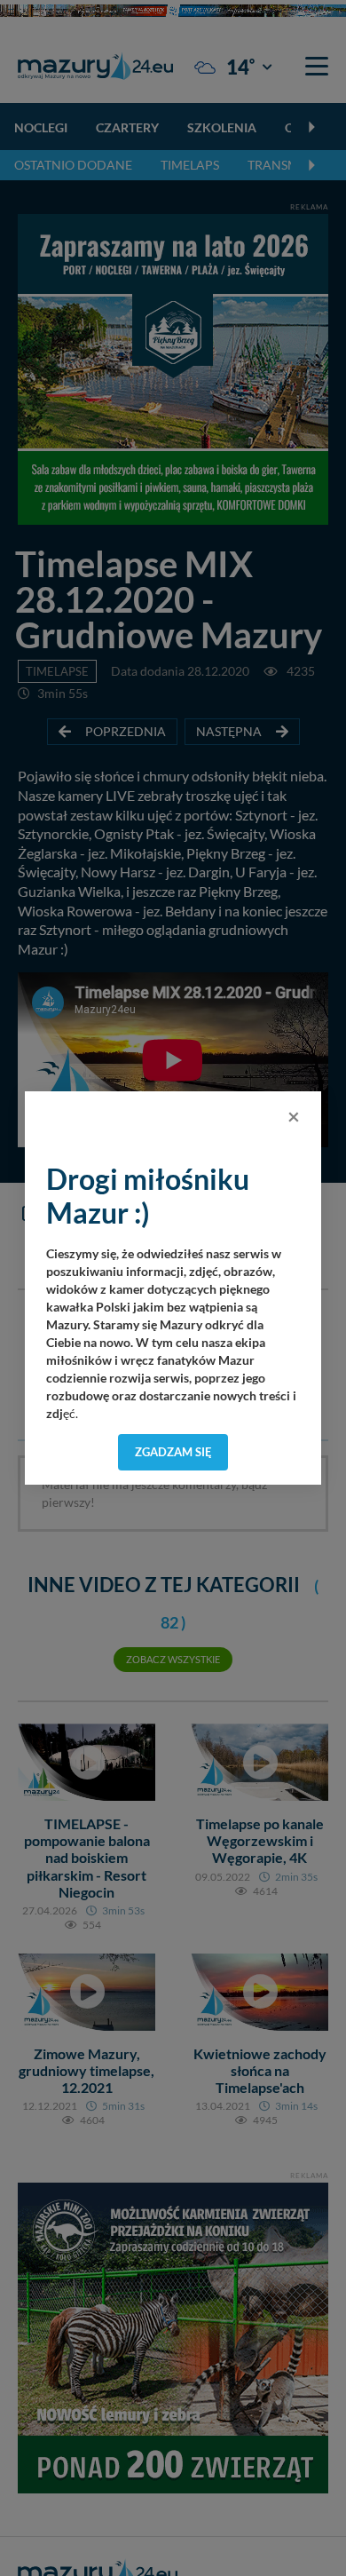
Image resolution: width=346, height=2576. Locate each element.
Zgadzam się (173, 1452)
